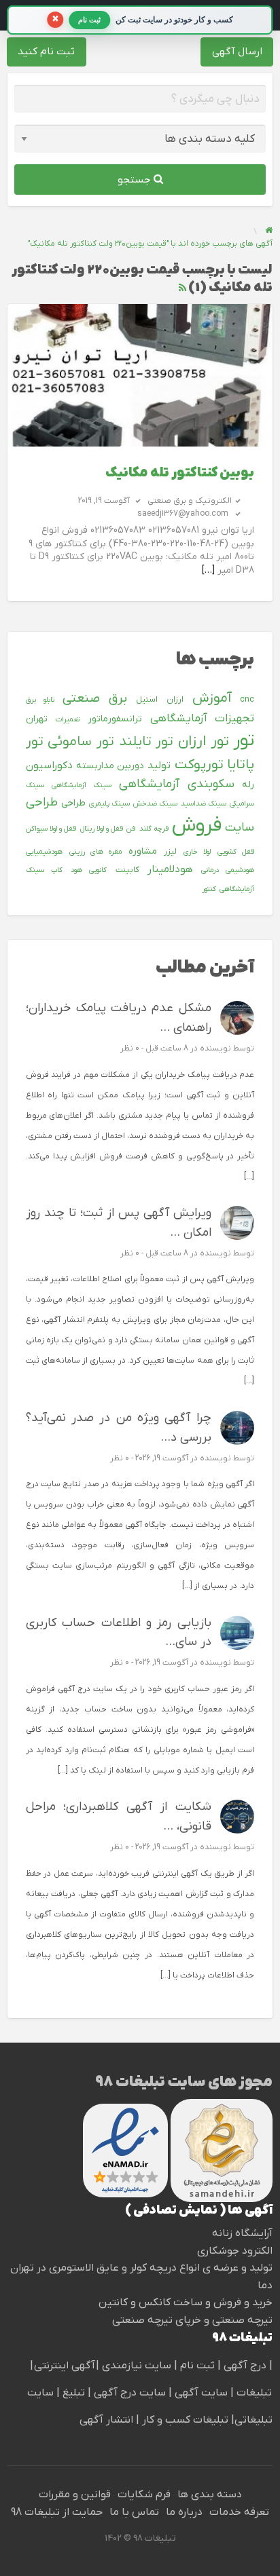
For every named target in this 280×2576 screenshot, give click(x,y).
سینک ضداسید (204, 803)
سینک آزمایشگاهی (82, 785)
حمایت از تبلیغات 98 (57, 2512)
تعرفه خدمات (239, 2512)
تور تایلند (146, 742)
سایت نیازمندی (137, 2366)
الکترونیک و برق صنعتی (190, 501)
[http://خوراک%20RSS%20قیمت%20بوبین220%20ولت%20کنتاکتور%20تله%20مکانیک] (182, 288)
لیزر (170, 852)
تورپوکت (199, 765)
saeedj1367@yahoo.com (183, 514)
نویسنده (215, 1048)
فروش (197, 826)
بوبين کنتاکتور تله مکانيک (180, 473)
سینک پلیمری (109, 803)
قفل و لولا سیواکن (51, 829)
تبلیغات (253, 2393)
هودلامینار (170, 869)
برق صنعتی (95, 699)
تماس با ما (134, 2512)
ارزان (175, 700)
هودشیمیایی (44, 852)
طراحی (73, 803)
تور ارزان (204, 742)
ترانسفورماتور (115, 719)
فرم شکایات (144, 2495)
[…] (208, 570)
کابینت (127, 870)
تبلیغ (72, 2393)
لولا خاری (197, 852)
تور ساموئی (81, 742)
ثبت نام (199, 2366)
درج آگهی (244, 2366)
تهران (37, 719)
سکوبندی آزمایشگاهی (177, 784)
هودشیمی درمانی (228, 870)
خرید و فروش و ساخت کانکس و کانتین (186, 2303)
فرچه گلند (154, 829)
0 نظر (130, 1048)
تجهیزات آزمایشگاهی (202, 719)
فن (131, 829)
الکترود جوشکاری (235, 2251)
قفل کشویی (236, 852)
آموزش (212, 698)
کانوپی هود (89, 870)
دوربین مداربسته (110, 766)
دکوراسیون (49, 765)
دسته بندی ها (210, 2495)
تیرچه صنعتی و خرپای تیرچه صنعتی (192, 2320)
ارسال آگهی (237, 52)
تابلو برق (40, 700)
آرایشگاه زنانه (242, 2233)
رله (248, 785)
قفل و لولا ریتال (102, 829)
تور (244, 741)
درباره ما (184, 2512)
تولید (159, 765)
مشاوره (143, 851)
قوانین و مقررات (75, 2495)
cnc (247, 700)
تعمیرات (68, 719)
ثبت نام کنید (46, 52)
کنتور (209, 889)
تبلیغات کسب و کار (185, 2420)
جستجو (136, 180)
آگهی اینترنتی (65, 2366)
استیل (147, 700)
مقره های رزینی (95, 852)
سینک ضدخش (155, 803)
